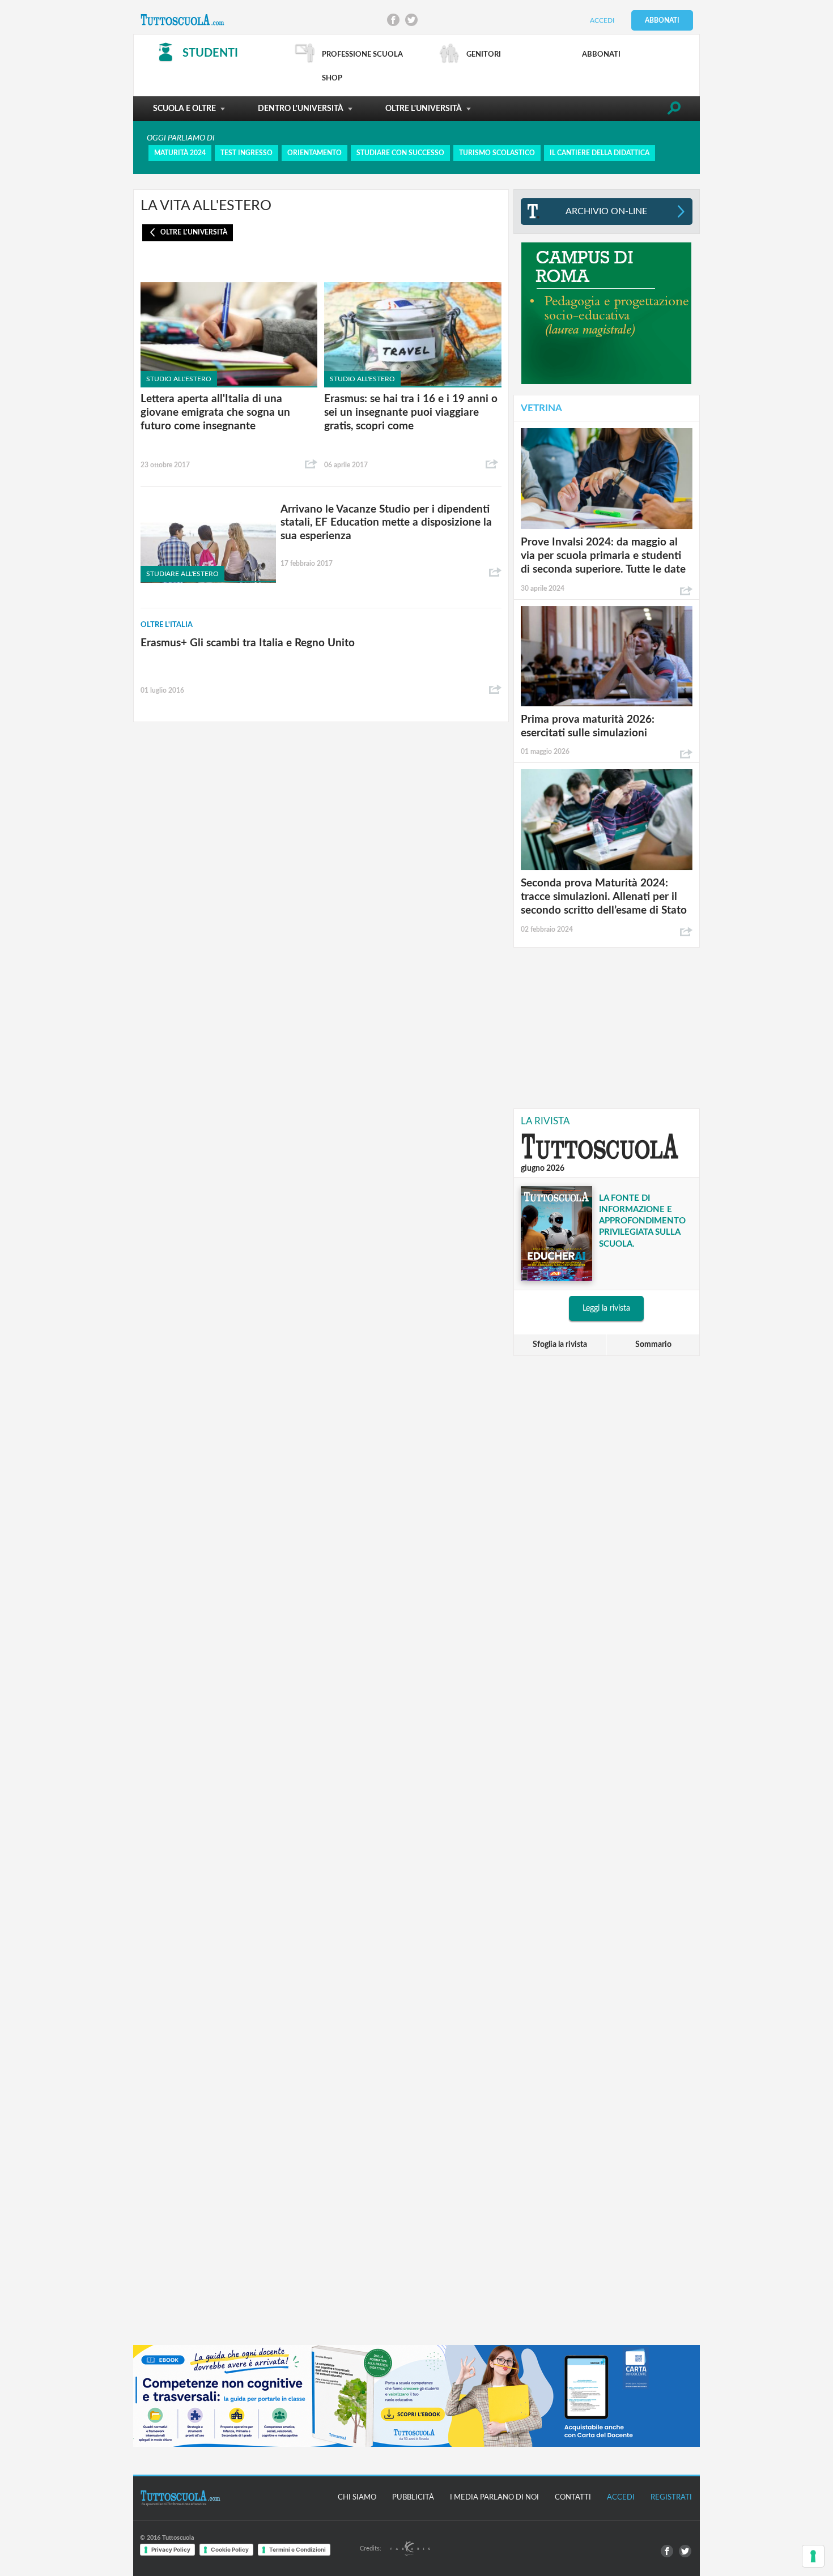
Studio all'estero (179, 379)
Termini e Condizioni (297, 2549)
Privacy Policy (171, 2549)
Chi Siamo (357, 2498)
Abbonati (662, 20)
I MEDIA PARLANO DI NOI (494, 2498)
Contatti (573, 2498)
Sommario (653, 1345)
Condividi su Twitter (411, 20)
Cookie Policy (230, 2549)
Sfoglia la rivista (560, 1345)
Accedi (602, 20)
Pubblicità (413, 2498)
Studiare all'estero (182, 574)
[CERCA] (674, 110)
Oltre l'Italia (167, 625)
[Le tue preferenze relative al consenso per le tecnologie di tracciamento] (813, 2556)
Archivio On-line (606, 211)
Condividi (311, 464)
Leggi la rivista (606, 1308)
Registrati (671, 2498)
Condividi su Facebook (393, 20)
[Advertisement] (606, 1027)
